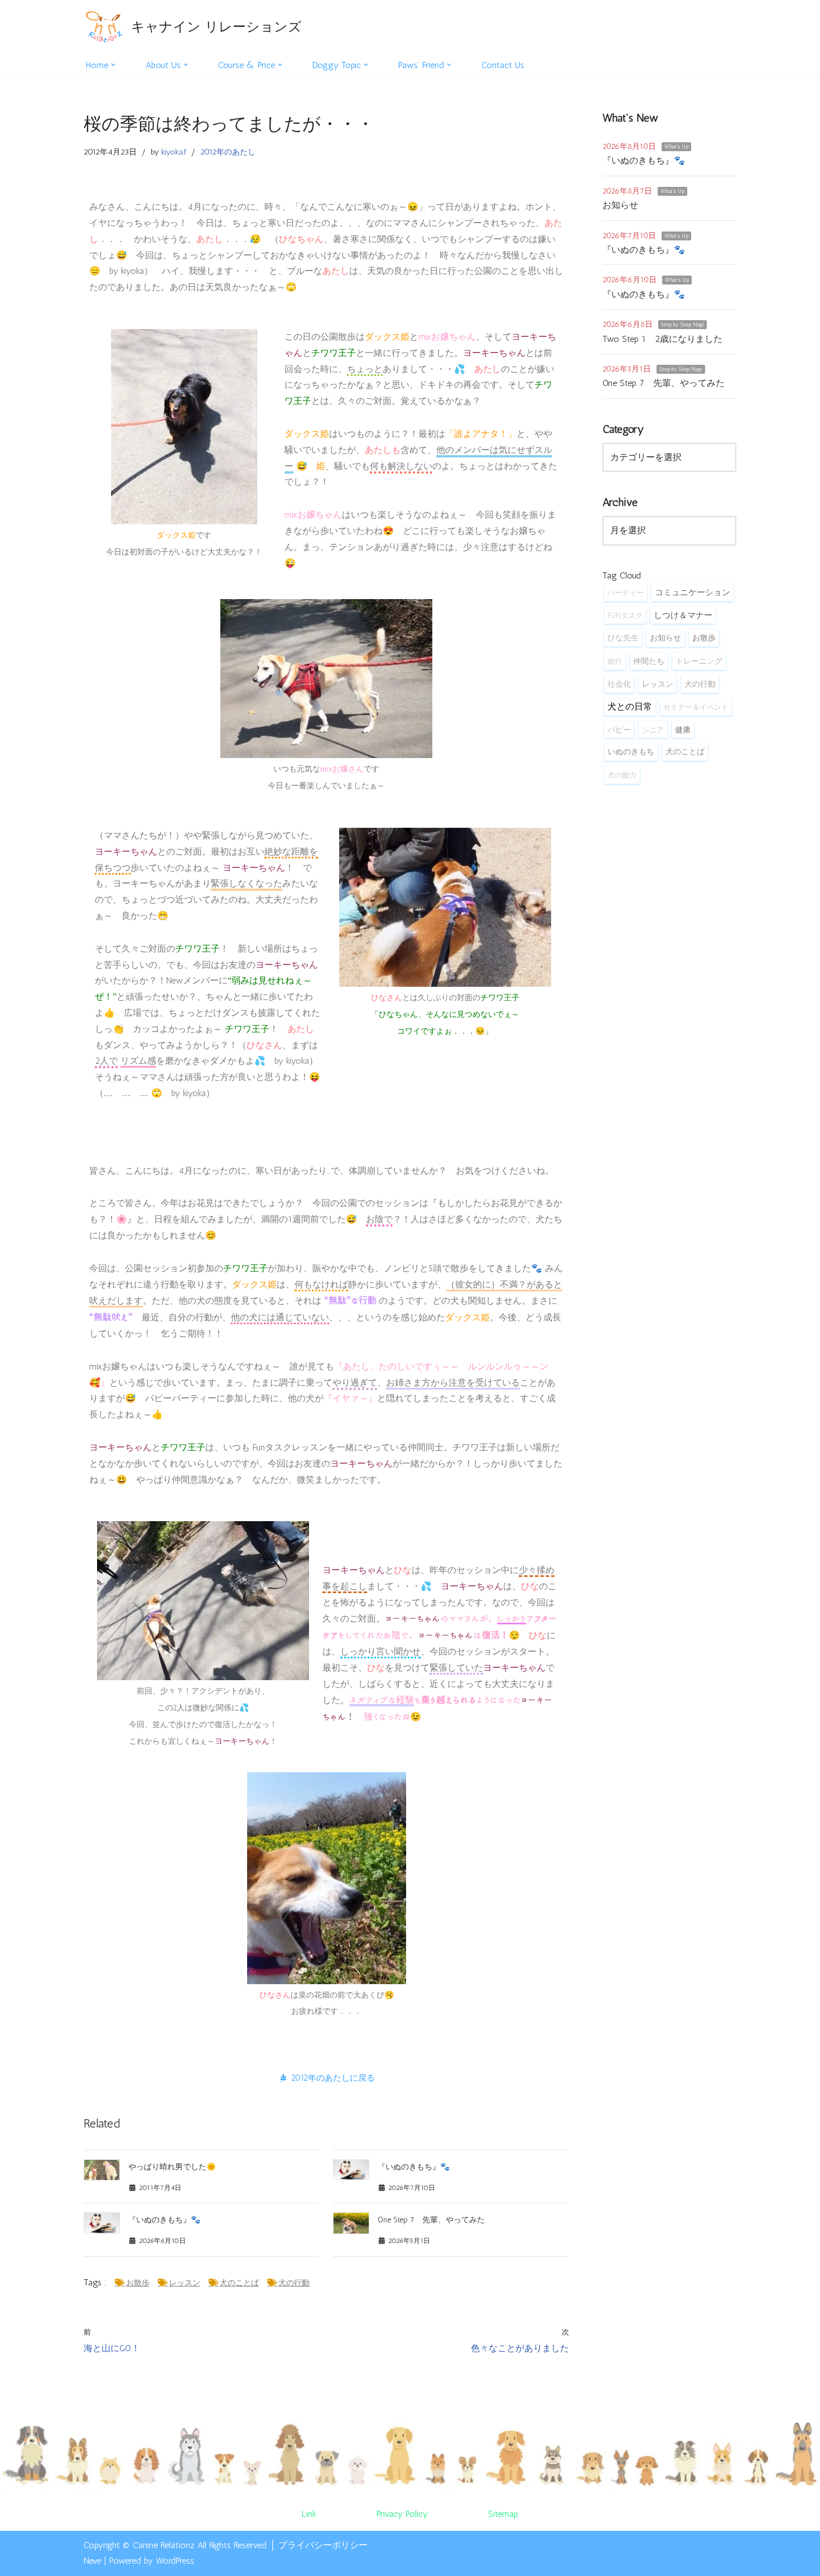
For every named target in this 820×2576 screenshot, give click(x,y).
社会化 (619, 684)
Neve (92, 2561)
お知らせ (620, 205)
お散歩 (138, 2283)
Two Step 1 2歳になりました (662, 339)
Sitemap (503, 2514)
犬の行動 (294, 2283)
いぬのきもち (631, 752)
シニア (653, 730)
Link (309, 2514)
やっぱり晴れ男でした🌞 (172, 2167)
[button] (113, 65)
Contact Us (503, 65)
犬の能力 (622, 775)
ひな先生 (623, 638)
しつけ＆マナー (683, 615)
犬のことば (239, 2283)
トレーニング (699, 661)
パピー (619, 730)
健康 (683, 730)
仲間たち (649, 661)
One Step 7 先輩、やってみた (431, 2220)
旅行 (615, 661)
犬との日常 (630, 706)
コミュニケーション (693, 592)
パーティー (626, 592)
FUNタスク (625, 615)
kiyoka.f (174, 152)
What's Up (676, 147)
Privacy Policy (402, 2514)
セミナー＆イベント (696, 707)
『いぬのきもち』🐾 (414, 2167)
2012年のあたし (228, 152)
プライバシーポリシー (323, 2545)
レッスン (185, 2283)
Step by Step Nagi (682, 325)
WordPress (175, 2561)
